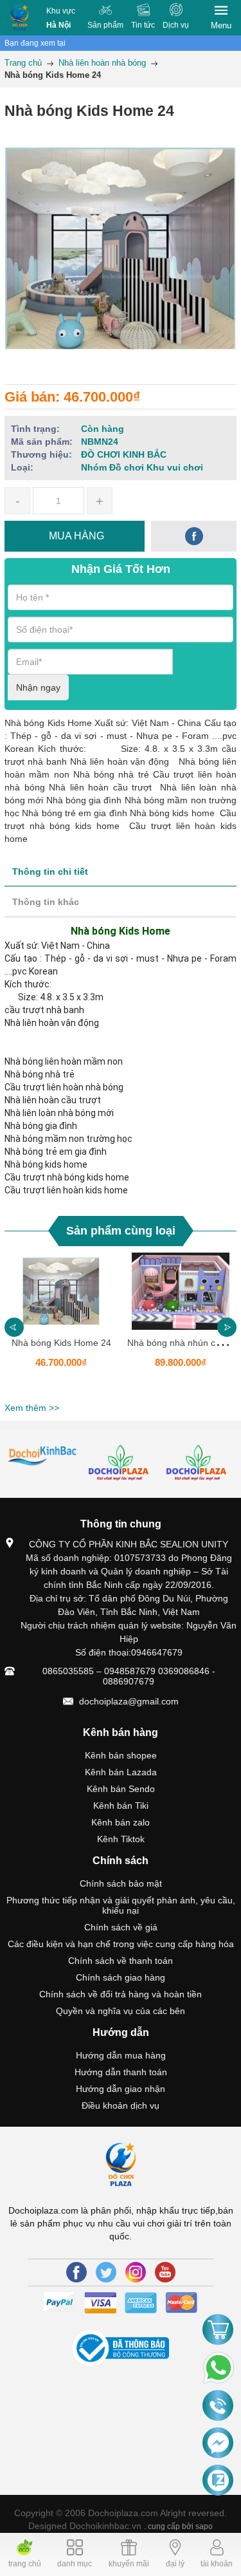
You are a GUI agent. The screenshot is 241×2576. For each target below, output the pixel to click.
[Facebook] (76, 2272)
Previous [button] (14, 1327)
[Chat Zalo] (218, 2481)
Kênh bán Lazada (121, 1772)
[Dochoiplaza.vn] (43, 1456)
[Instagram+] (136, 2272)
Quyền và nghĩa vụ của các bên (121, 2011)
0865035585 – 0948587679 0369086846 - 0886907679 (129, 1676)
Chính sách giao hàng (121, 1977)
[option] (61, 1325)
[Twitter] (106, 2272)
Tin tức (143, 25)
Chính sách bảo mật (121, 1883)
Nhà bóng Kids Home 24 (61, 1343)
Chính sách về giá (121, 1927)
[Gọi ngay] (218, 2407)
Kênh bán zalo (121, 1822)
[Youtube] (165, 2272)
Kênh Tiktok (121, 1839)
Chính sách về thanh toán (121, 1961)
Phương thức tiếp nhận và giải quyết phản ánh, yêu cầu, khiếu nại (121, 1905)
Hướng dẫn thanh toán (121, 2072)
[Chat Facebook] (218, 2443)
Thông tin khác (46, 902)
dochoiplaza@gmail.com (129, 1701)
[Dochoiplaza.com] (20, 18)
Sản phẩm (105, 25)
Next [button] (227, 1327)
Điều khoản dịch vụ (121, 2105)
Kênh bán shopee (121, 1755)
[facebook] (194, 536)
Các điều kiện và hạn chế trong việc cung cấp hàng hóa (121, 1944)
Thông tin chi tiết (50, 872)
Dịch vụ (176, 25)
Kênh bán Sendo (121, 1789)
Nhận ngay (38, 687)
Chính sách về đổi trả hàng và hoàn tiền (121, 1994)
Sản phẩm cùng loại (121, 1231)
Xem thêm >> (32, 1408)
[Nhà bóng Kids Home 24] (61, 1291)
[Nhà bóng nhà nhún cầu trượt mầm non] (181, 1291)
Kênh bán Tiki (121, 1806)
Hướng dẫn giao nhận (121, 2089)
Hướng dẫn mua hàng (121, 2055)
